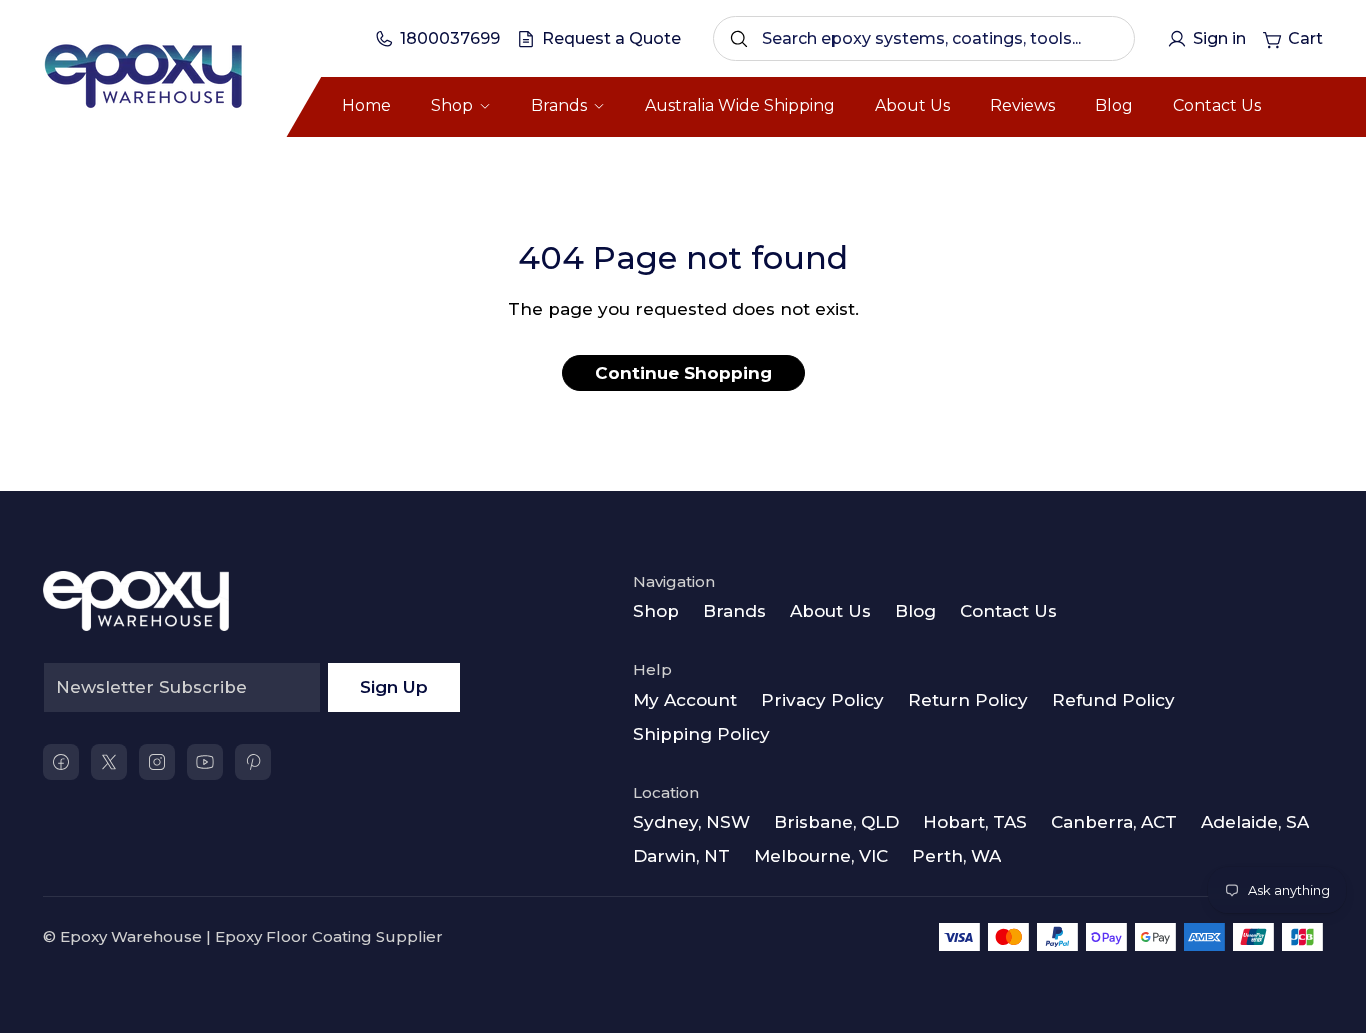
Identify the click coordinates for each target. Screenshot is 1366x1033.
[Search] (739, 39)
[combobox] (924, 38)
